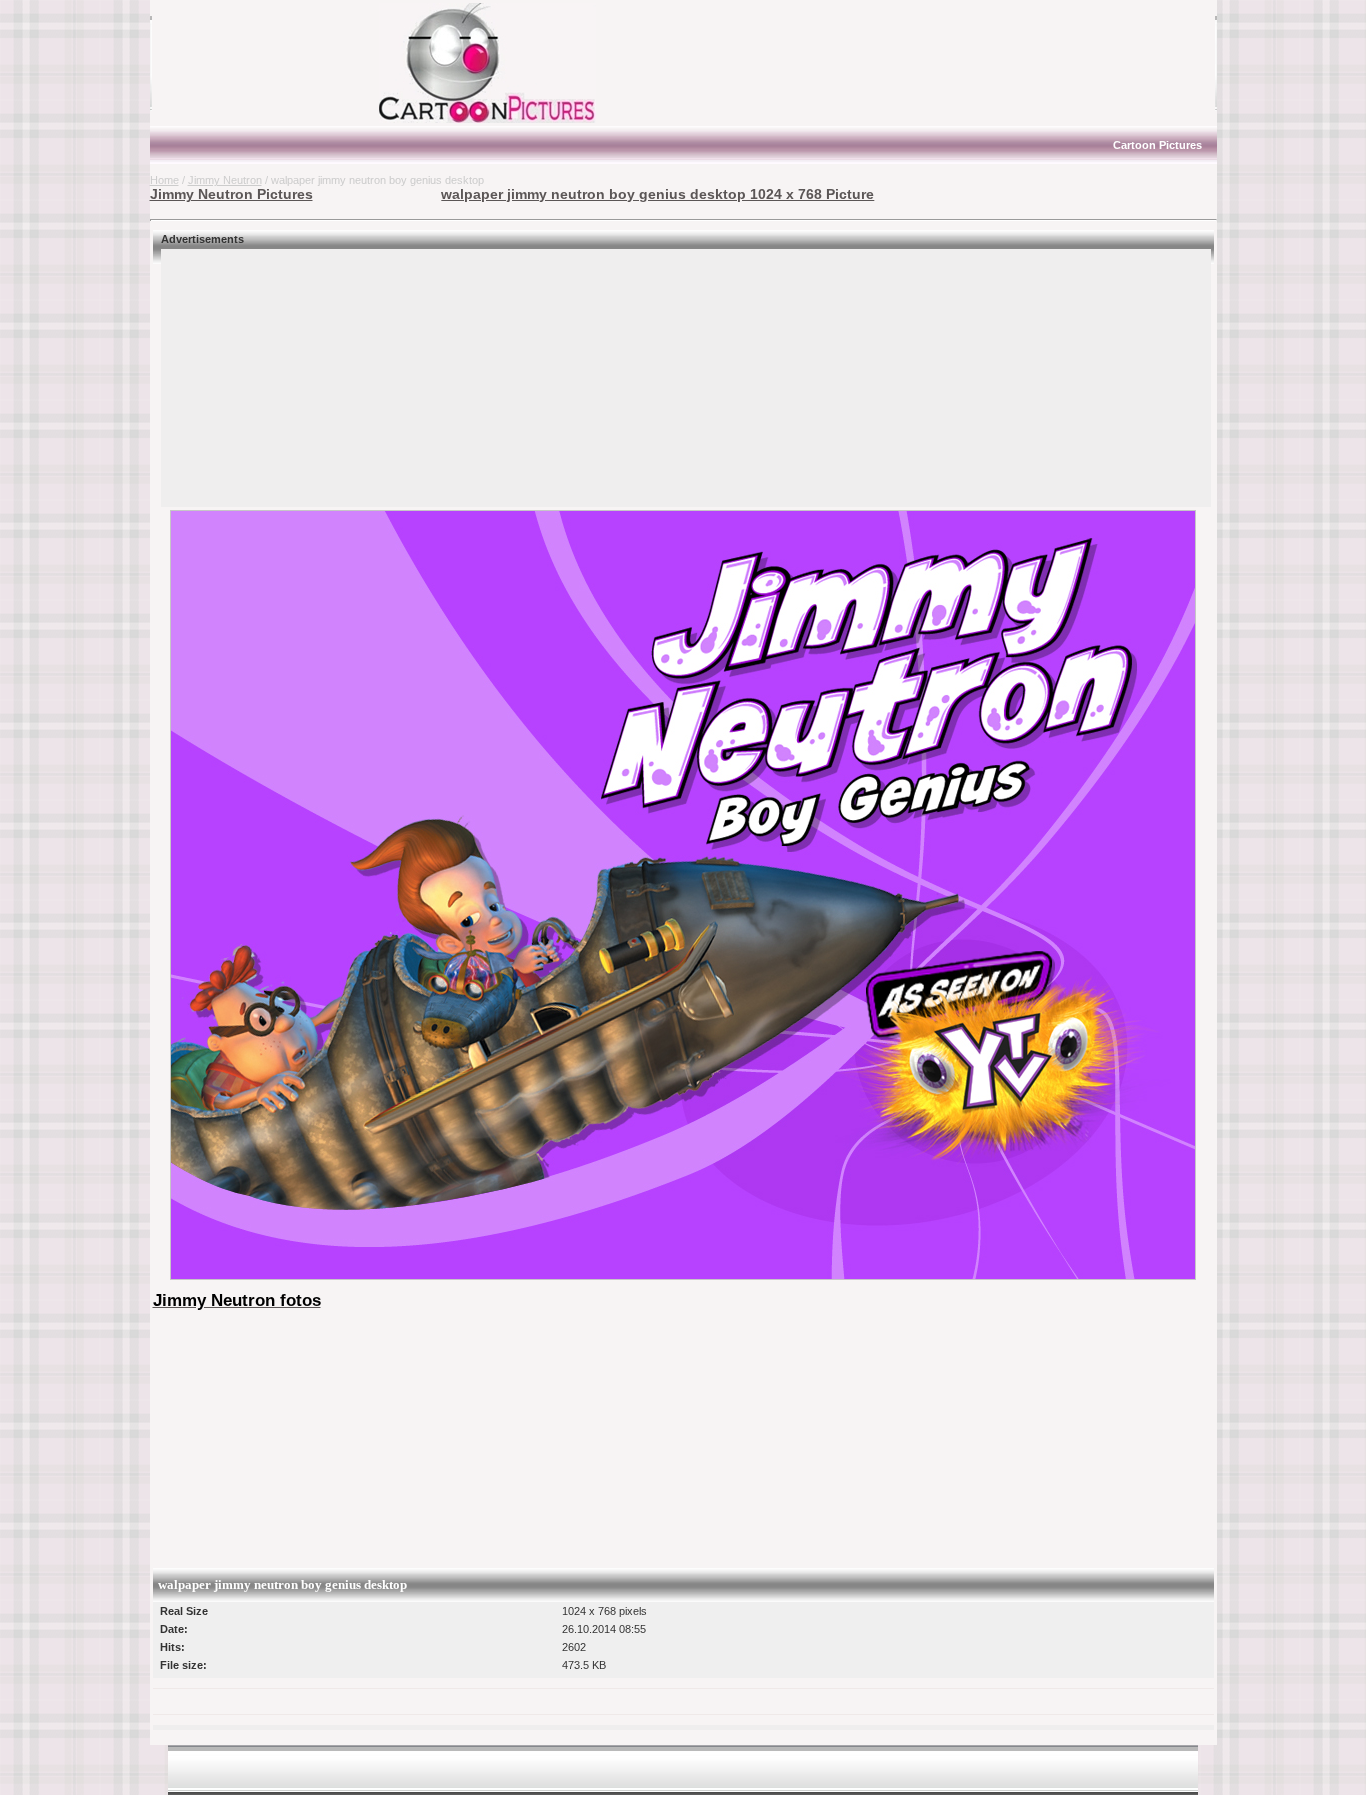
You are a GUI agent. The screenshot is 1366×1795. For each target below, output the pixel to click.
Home (164, 180)
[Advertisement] (275, 63)
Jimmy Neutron (225, 180)
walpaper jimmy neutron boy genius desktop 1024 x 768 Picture (657, 194)
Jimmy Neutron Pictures (231, 194)
